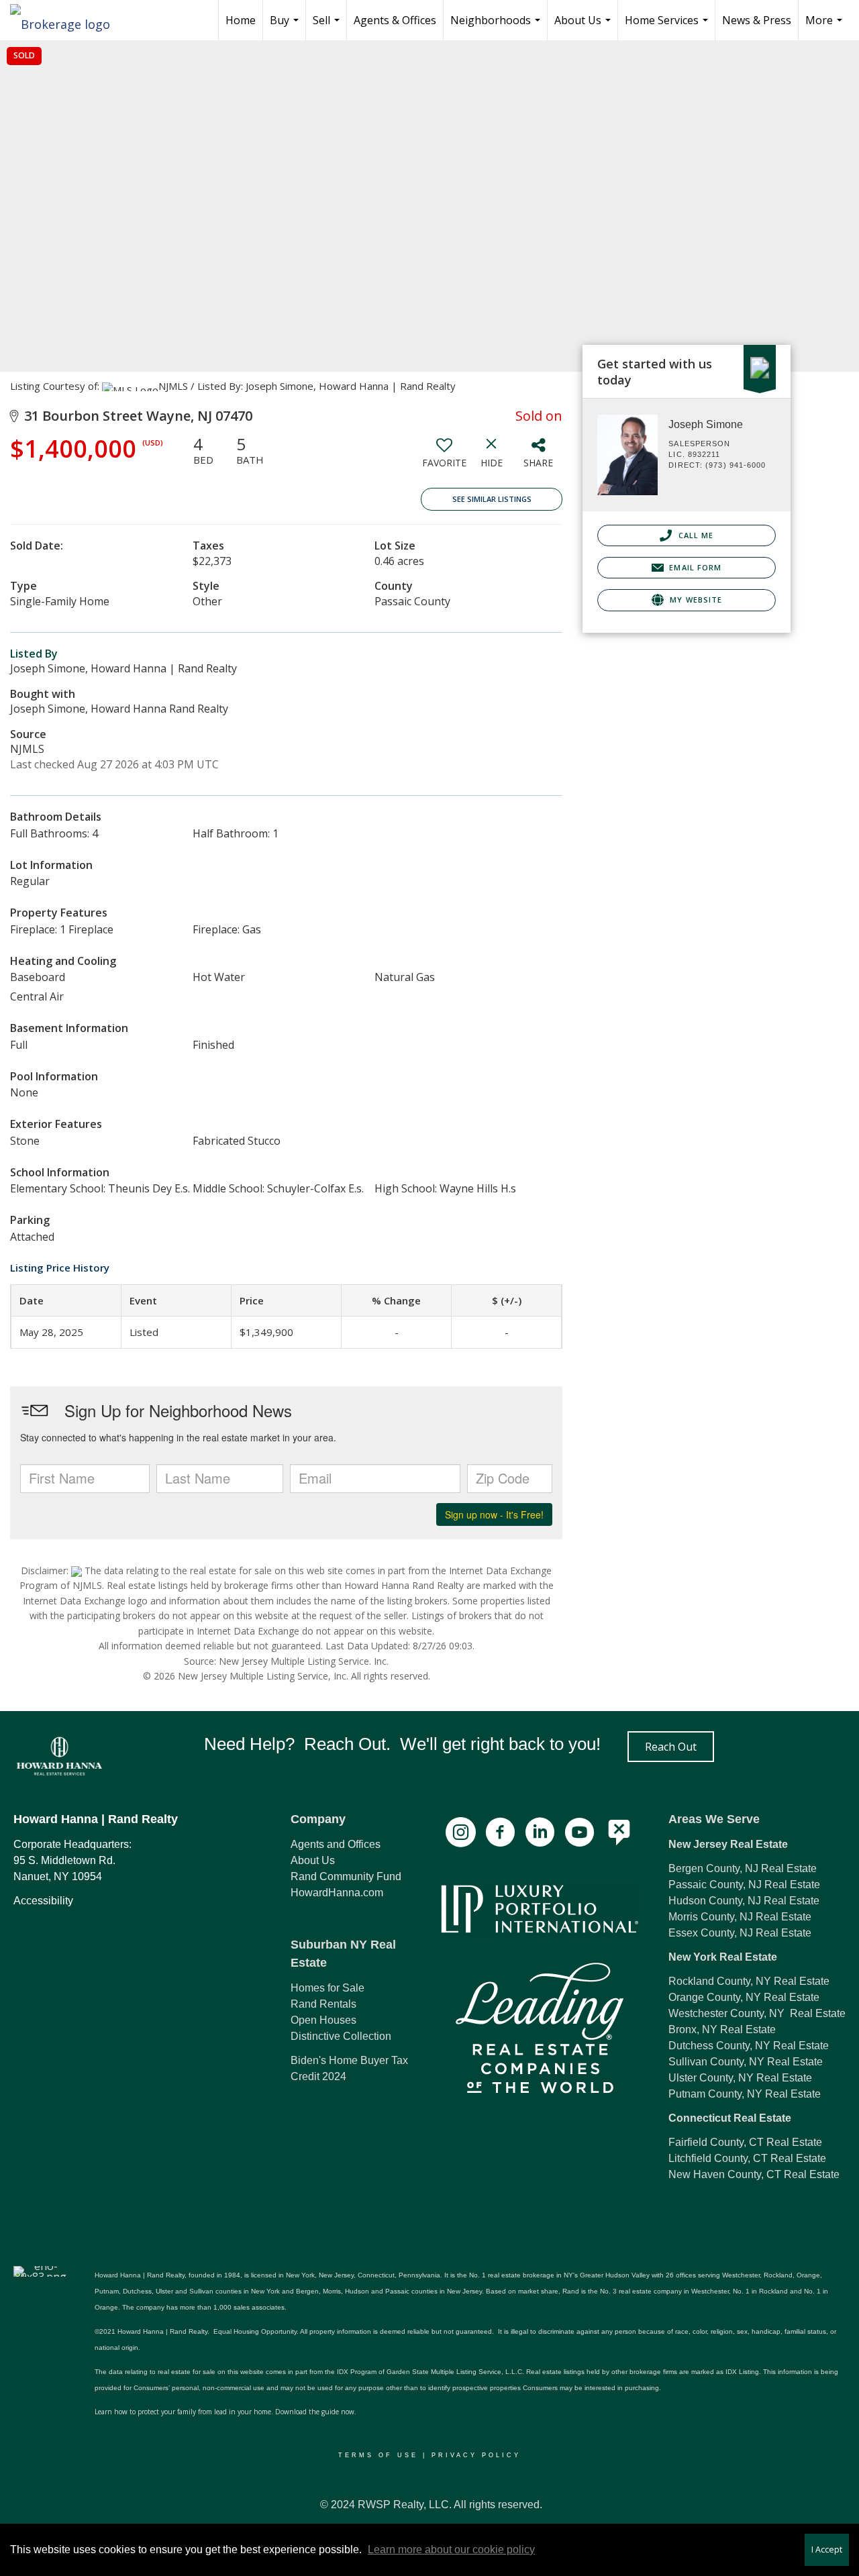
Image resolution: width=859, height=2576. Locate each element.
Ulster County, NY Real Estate (740, 2078)
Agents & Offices (395, 20)
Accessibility (43, 1901)
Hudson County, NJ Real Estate (744, 1901)
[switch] (444, 457)
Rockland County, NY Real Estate (749, 1981)
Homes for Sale (327, 1988)
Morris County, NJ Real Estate (740, 1917)
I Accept (827, 2549)
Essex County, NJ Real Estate (740, 1933)
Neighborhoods (497, 27)
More (825, 27)
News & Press (757, 20)
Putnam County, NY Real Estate (745, 2094)
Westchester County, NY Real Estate (757, 2013)
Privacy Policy (476, 2455)
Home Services (668, 27)
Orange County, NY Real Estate (744, 1997)
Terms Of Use (378, 2455)
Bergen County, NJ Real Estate (743, 1868)
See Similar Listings (492, 499)
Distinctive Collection (341, 2036)
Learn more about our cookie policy (451, 2549)
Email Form (694, 567)
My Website (695, 600)
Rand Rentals (323, 2004)
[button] (671, 1747)
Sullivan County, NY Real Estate (746, 2062)
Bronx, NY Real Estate (722, 2029)
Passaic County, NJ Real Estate (744, 1885)
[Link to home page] (67, 20)
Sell (328, 27)
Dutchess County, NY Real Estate (749, 2046)
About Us (584, 27)
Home (241, 20)
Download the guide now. (316, 2412)
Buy (286, 27)
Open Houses (323, 2020)
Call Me (694, 535)
